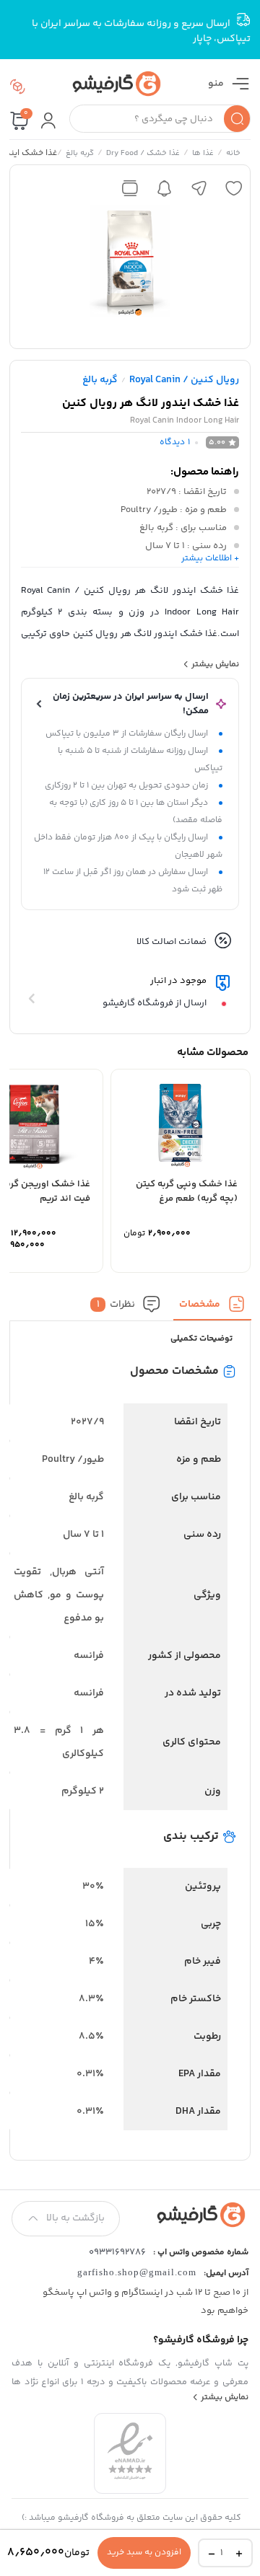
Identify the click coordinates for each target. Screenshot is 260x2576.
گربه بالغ (79, 154)
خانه (233, 154)
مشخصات (200, 1304)
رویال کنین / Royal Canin (184, 380)
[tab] (212, 1308)
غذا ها (202, 154)
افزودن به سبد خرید (144, 2553)
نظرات (116, 1304)
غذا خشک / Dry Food (142, 154)
